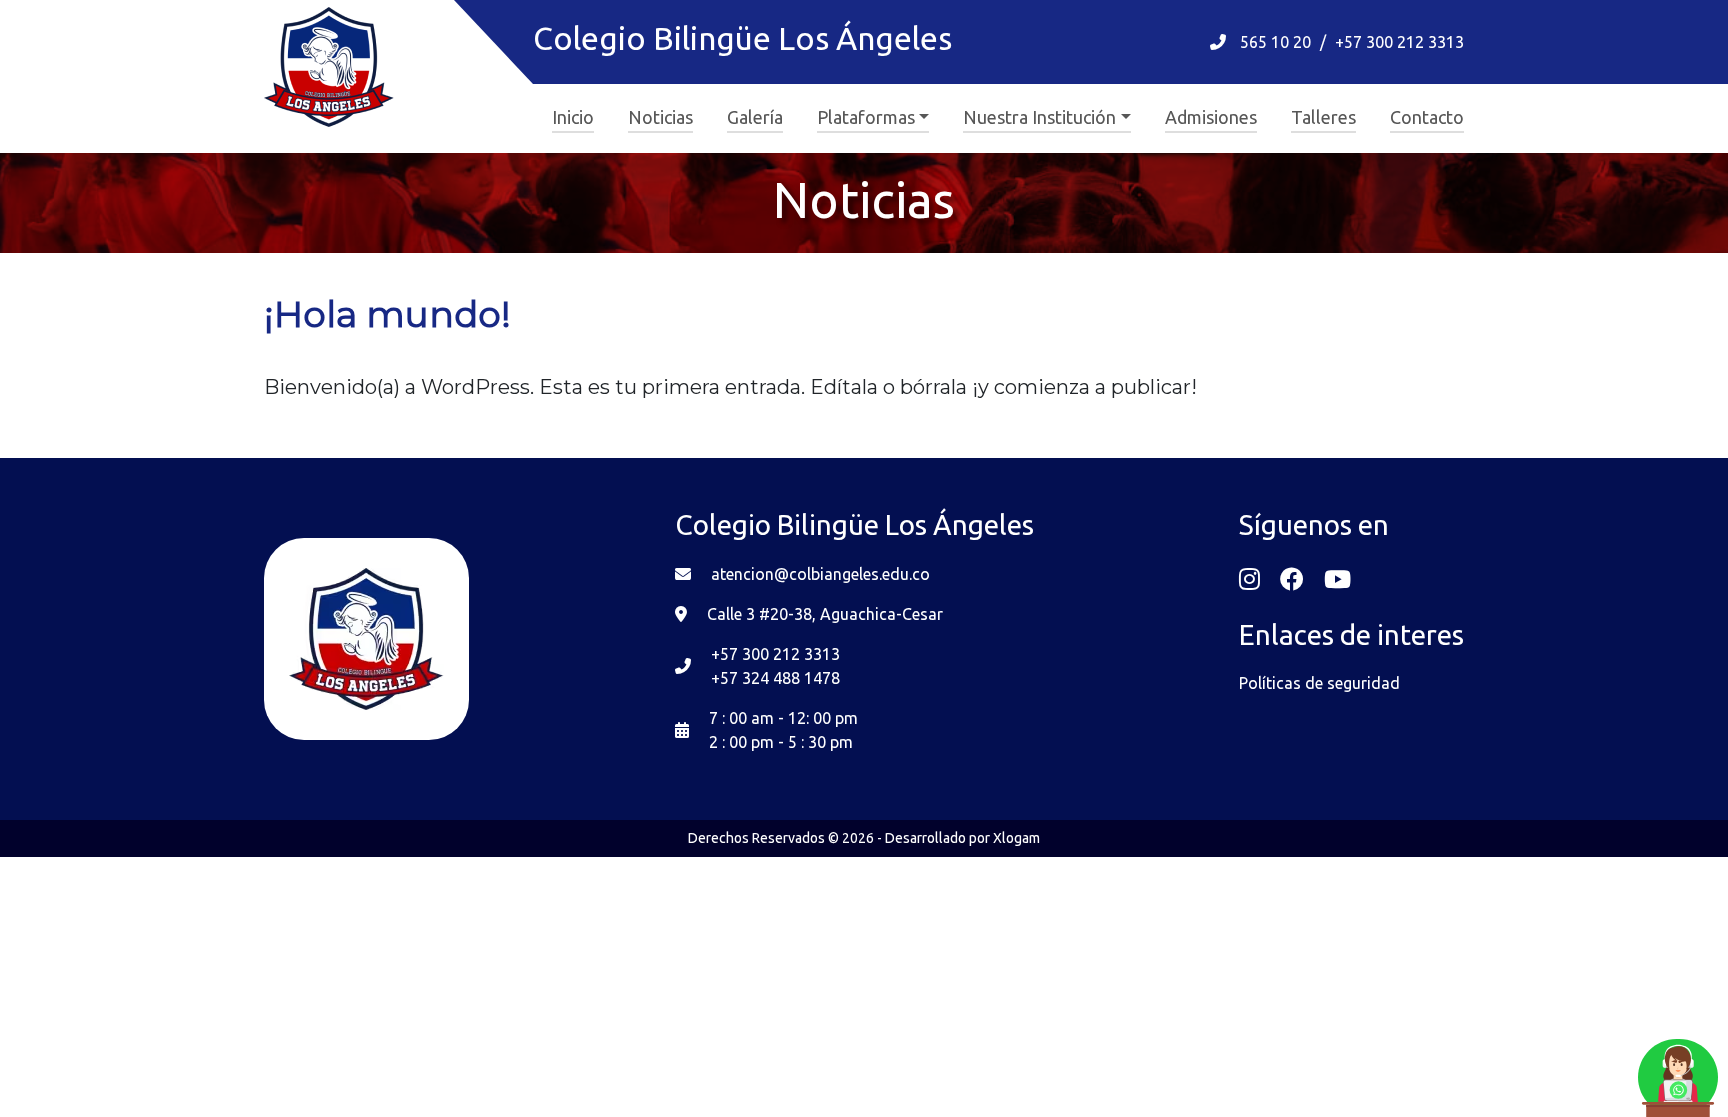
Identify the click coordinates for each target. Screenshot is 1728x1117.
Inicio (573, 117)
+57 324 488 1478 (775, 678)
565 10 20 (1275, 42)
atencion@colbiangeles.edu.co (820, 574)
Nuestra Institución (1039, 117)
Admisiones (1211, 117)
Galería (755, 117)
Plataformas (866, 117)
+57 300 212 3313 (1399, 42)
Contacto (1427, 117)
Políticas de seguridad (1319, 683)
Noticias (660, 117)
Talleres (1323, 117)
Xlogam (1016, 838)
